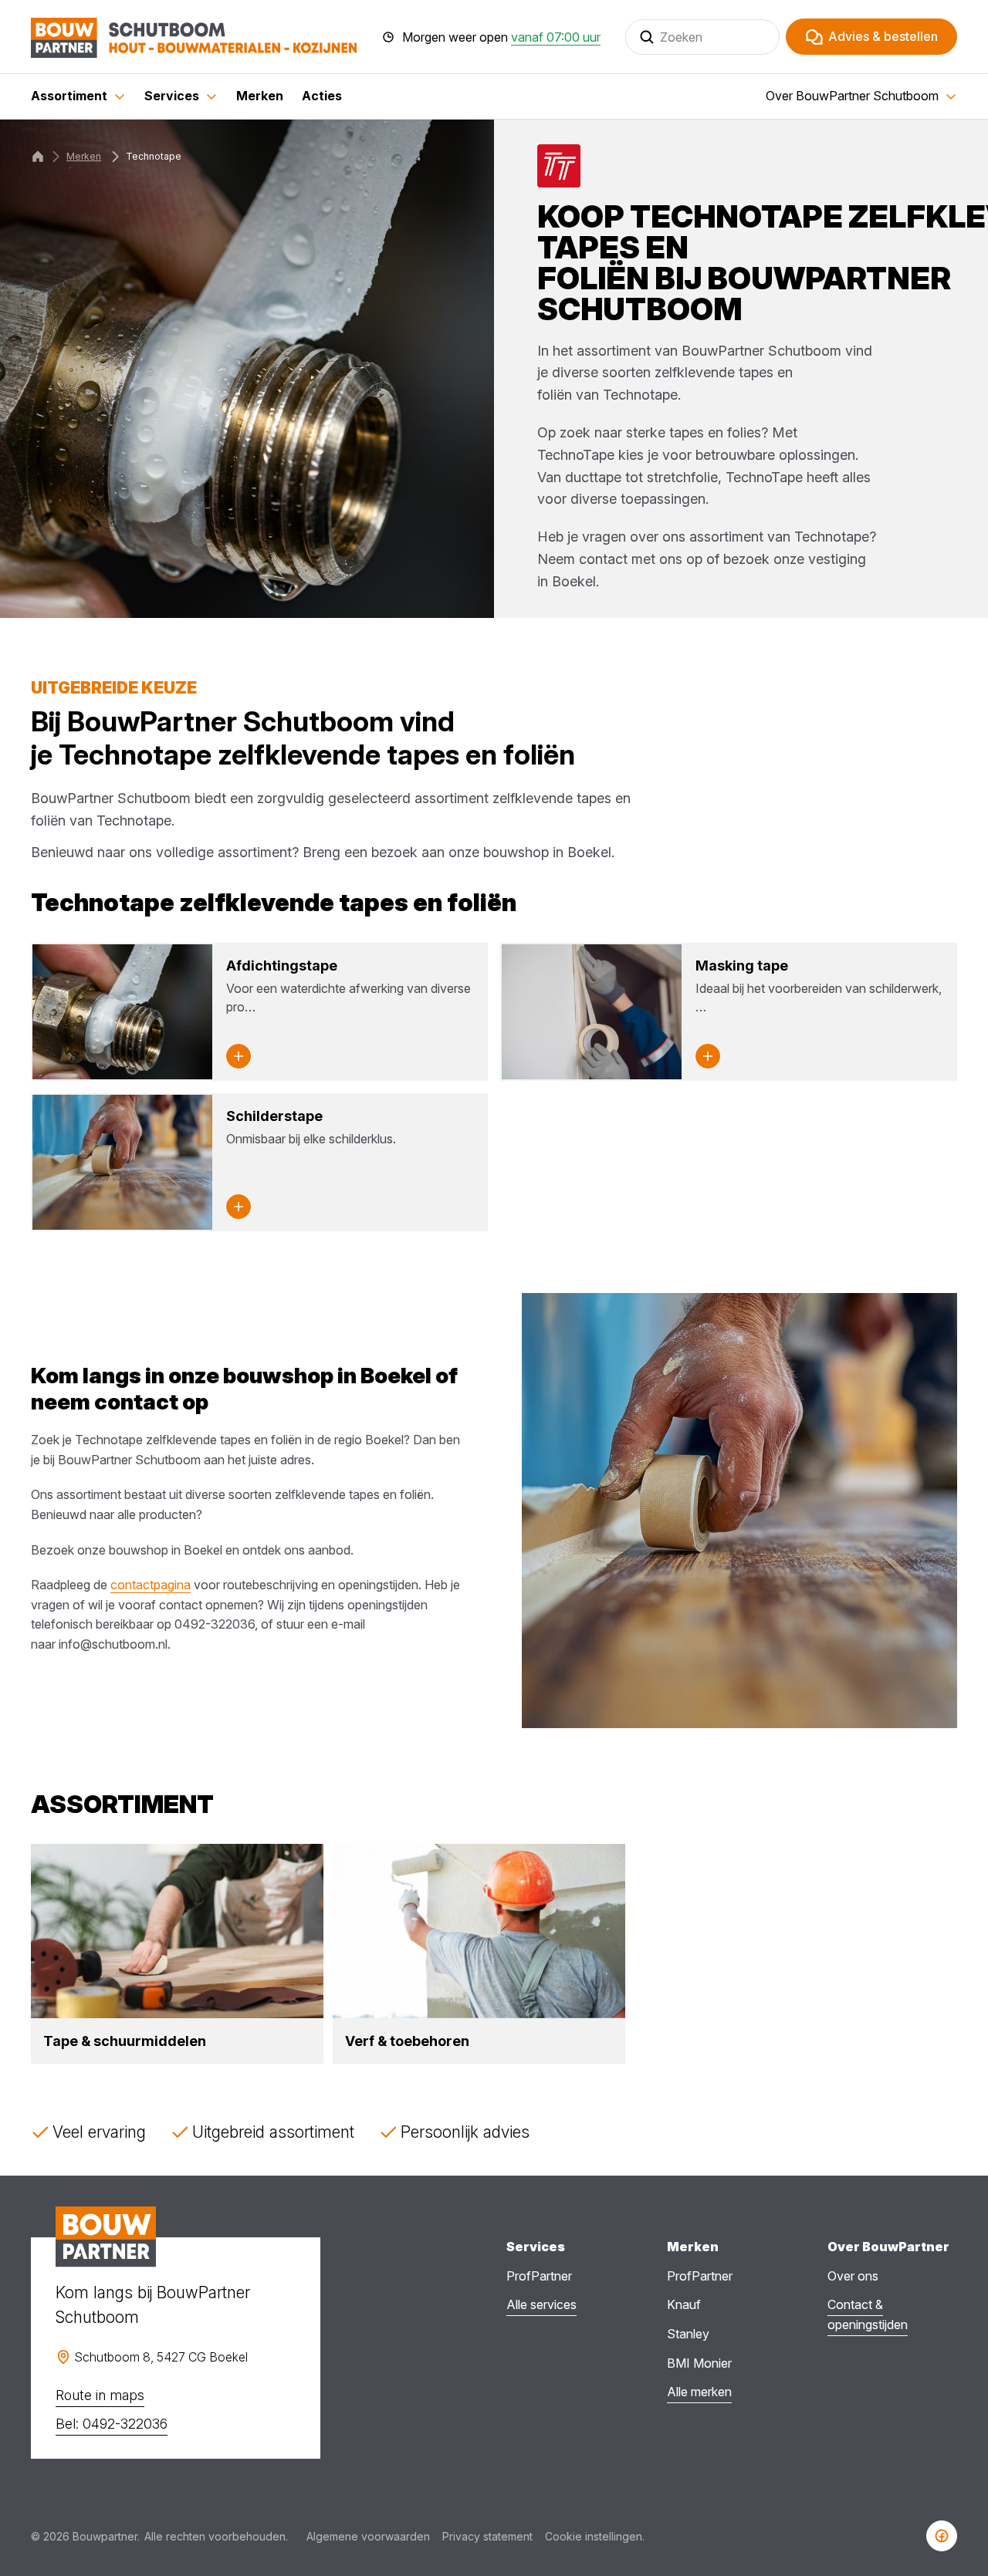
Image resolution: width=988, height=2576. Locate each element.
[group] (177, 1953)
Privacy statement (487, 2536)
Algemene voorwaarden (368, 2536)
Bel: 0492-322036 (112, 2424)
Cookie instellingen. (595, 2536)
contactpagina (151, 1585)
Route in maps (100, 2395)
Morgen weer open (501, 37)
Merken (84, 156)
